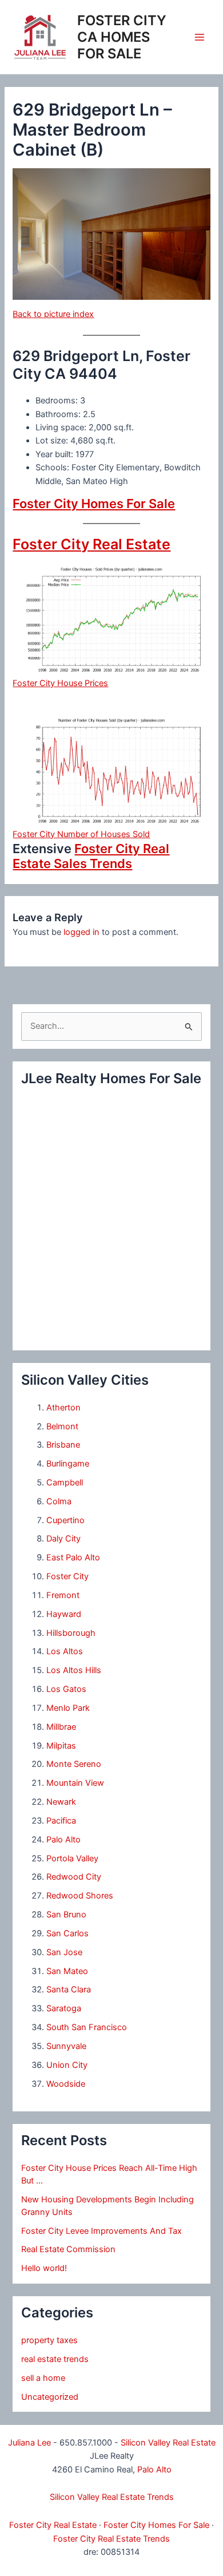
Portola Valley (72, 1858)
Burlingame (68, 1464)
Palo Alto (63, 1840)
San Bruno (66, 1915)
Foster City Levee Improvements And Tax (101, 2231)
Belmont (62, 1426)
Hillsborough (71, 1633)
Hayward (64, 1614)
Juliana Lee (29, 2443)
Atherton (63, 1408)
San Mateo (67, 1971)
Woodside (66, 2084)
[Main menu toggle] (200, 37)
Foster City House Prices (60, 683)
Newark (61, 1802)
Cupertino (65, 1520)
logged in (81, 932)
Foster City (67, 1576)
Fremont (63, 1595)
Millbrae (61, 1727)
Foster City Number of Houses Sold (81, 834)
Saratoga (64, 2008)
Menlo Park (68, 1708)
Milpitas (61, 1746)
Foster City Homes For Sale (94, 504)
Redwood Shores (80, 1896)
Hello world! (44, 2268)
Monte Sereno (74, 1764)
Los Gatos (66, 1689)
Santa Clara (69, 1990)
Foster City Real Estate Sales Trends (91, 856)
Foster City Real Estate (91, 544)
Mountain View (75, 1783)
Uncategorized (50, 2397)
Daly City (63, 1539)
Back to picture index (53, 314)
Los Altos (65, 1651)
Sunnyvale (66, 2046)
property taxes (49, 2340)
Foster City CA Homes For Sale (122, 37)
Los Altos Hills (74, 1670)
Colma (59, 1501)
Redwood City (74, 1877)
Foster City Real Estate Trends (111, 2539)
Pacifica (61, 1821)
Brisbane (63, 1445)
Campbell (65, 1483)
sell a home (43, 2378)
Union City (67, 2065)
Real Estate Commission (68, 2249)
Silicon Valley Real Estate (168, 2443)
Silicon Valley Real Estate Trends (112, 2497)
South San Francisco (87, 2027)
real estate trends (55, 2359)
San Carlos (67, 1933)
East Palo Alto (73, 1558)
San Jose (64, 1952)
